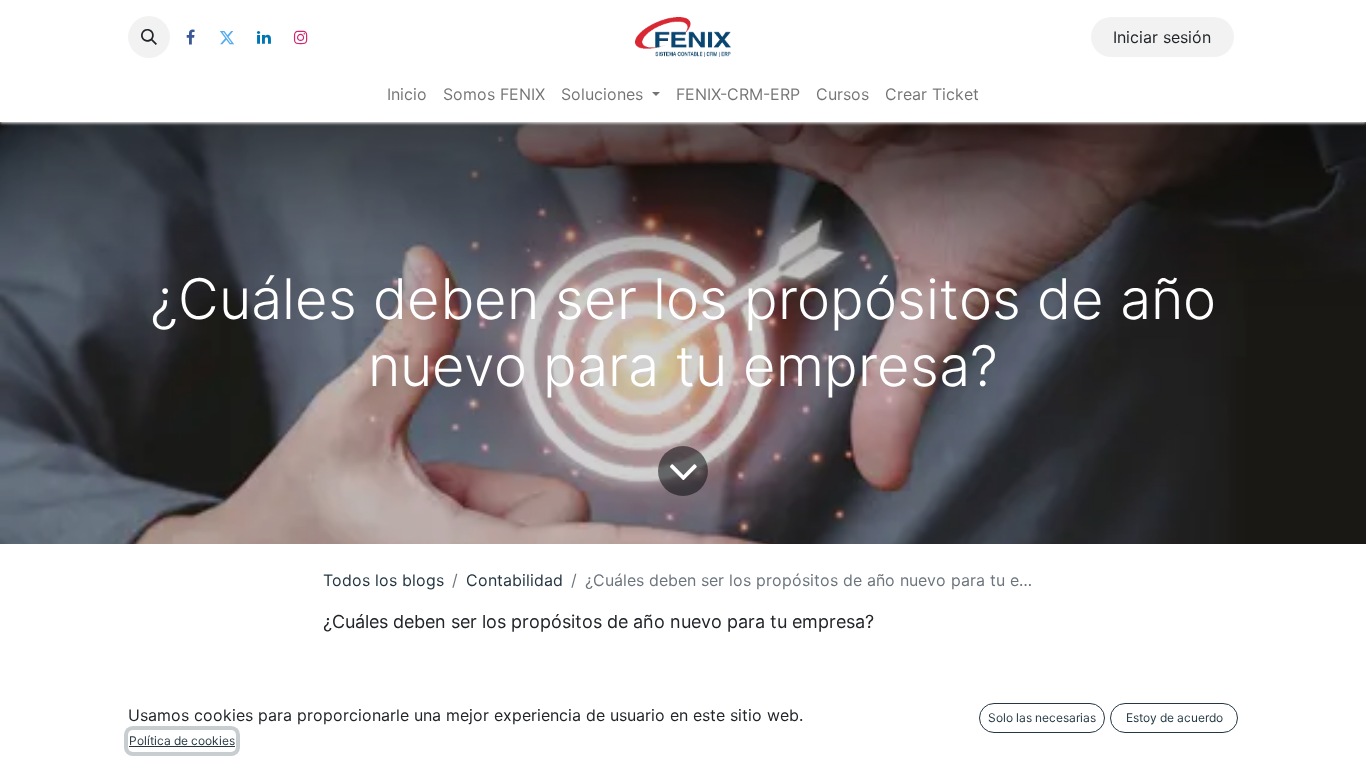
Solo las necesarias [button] (1042, 717)
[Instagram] (301, 37)
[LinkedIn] (264, 37)
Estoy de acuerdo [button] (1174, 717)
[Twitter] (227, 37)
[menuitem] (407, 94)
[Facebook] (190, 37)
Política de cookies (182, 740)
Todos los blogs (383, 580)
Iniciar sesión (1162, 37)
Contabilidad (514, 580)
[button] (149, 37)
